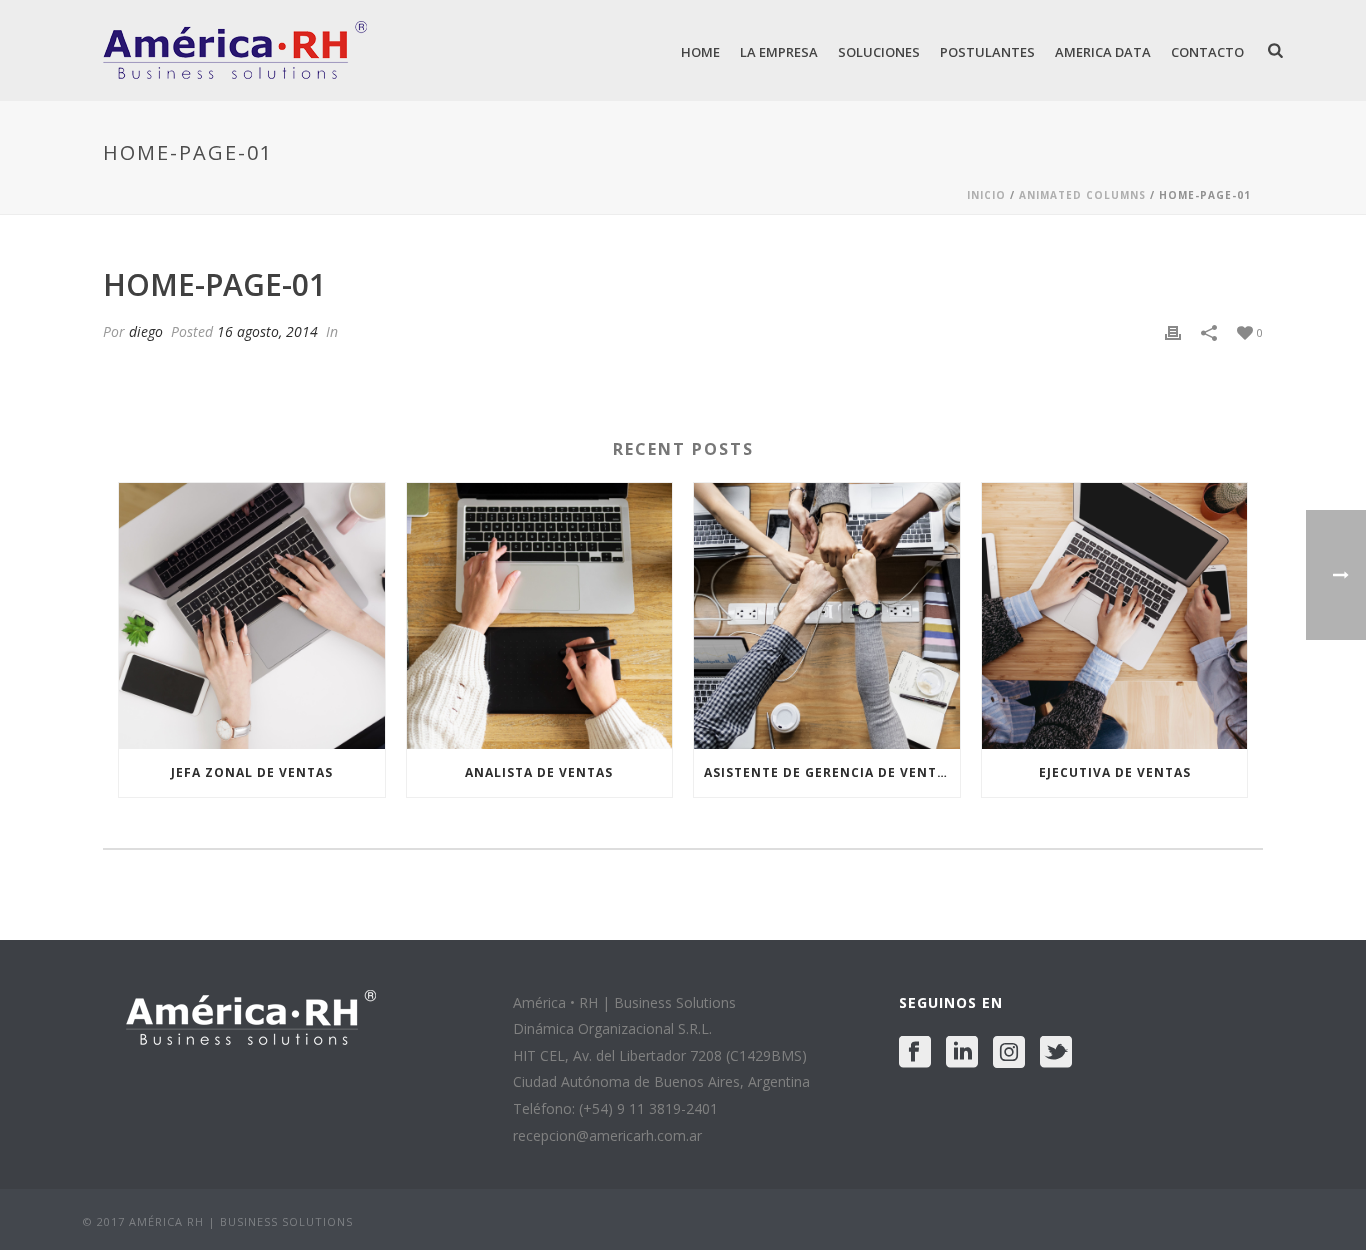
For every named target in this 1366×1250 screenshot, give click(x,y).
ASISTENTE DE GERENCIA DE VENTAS (829, 772)
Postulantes (987, 52)
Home (700, 52)
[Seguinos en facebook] (915, 1053)
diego (146, 331)
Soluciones (879, 52)
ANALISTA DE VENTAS (539, 772)
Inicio (986, 195)
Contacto (1207, 52)
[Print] (1173, 331)
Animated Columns (1082, 195)
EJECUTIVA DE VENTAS (1115, 772)
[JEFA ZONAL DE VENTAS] (252, 616)
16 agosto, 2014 (267, 331)
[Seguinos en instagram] (1009, 1053)
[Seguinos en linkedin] (962, 1053)
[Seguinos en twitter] (1056, 1053)
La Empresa (779, 52)
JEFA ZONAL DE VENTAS (252, 772)
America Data (1103, 52)
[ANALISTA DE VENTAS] (540, 616)
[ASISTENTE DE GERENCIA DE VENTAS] (827, 616)
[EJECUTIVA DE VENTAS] (1115, 616)
